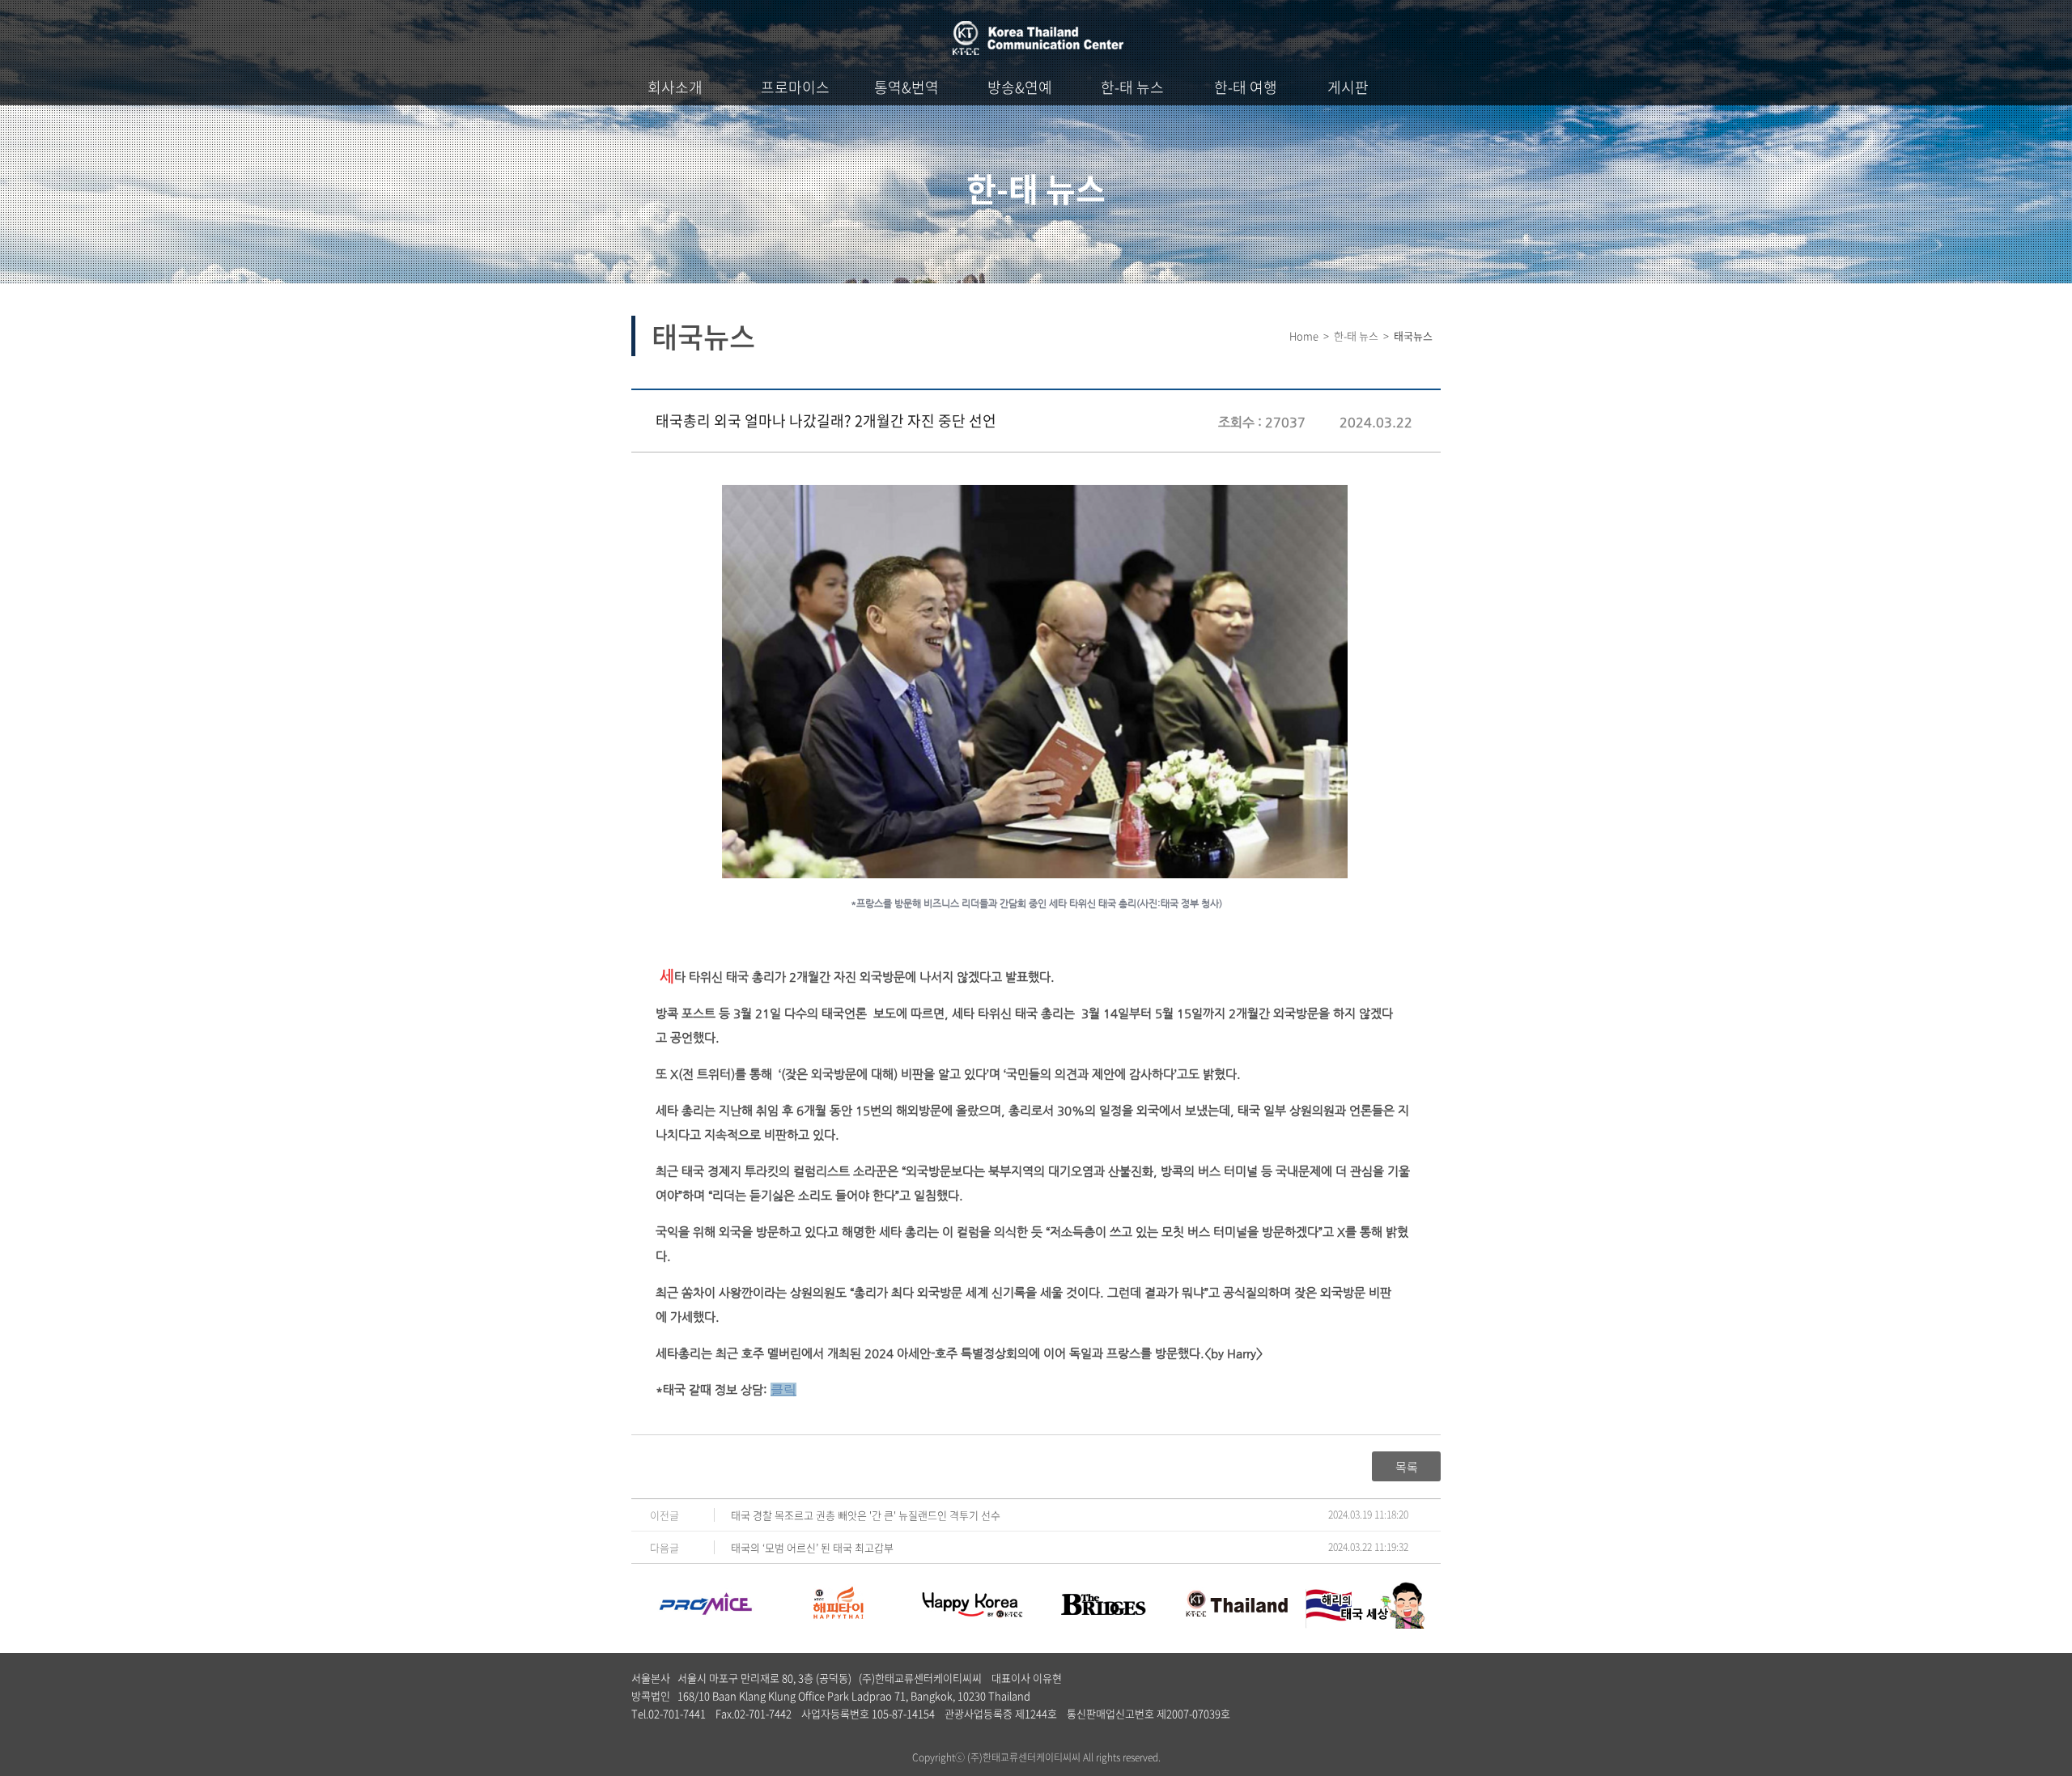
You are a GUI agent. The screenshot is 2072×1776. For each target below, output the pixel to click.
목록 (1407, 1467)
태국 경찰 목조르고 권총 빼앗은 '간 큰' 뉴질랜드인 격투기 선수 (866, 1515)
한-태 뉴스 (1132, 87)
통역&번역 (906, 87)
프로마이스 (795, 87)
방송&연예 (1020, 87)
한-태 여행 (1246, 87)
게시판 (1348, 87)
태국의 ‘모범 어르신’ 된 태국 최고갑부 (812, 1547)
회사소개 (675, 87)
